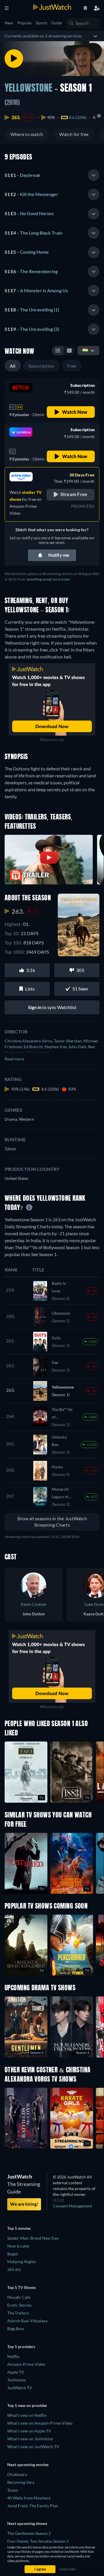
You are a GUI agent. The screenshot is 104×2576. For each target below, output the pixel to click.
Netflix (13, 2356)
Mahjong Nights (22, 2262)
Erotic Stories (19, 2305)
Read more (14, 1059)
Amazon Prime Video (26, 2364)
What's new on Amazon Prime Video (40, 2423)
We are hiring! (24, 2204)
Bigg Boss (16, 2329)
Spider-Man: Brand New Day (33, 2238)
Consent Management (73, 2206)
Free (72, 366)
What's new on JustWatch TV (33, 2447)
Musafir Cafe (19, 2297)
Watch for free (74, 134)
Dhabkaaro (17, 2474)
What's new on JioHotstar (30, 2439)
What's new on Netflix (27, 2415)
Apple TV (16, 2372)
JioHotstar (17, 2380)
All (13, 366)
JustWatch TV (20, 2388)
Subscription (41, 366)
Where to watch (27, 134)
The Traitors (18, 2313)
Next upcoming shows (27, 2523)
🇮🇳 (85, 350)
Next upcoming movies (28, 2465)
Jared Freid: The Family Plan (33, 2506)
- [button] (23, 175)
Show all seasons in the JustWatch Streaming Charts (52, 1522)
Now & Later (18, 2246)
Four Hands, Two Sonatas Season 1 (38, 2541)
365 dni (14, 2269)
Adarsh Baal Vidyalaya (27, 2321)
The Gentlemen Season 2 (29, 2533)
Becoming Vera (21, 2482)
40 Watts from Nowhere (29, 2498)
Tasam (13, 2490)
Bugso (13, 2254)
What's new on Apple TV (29, 2431)
